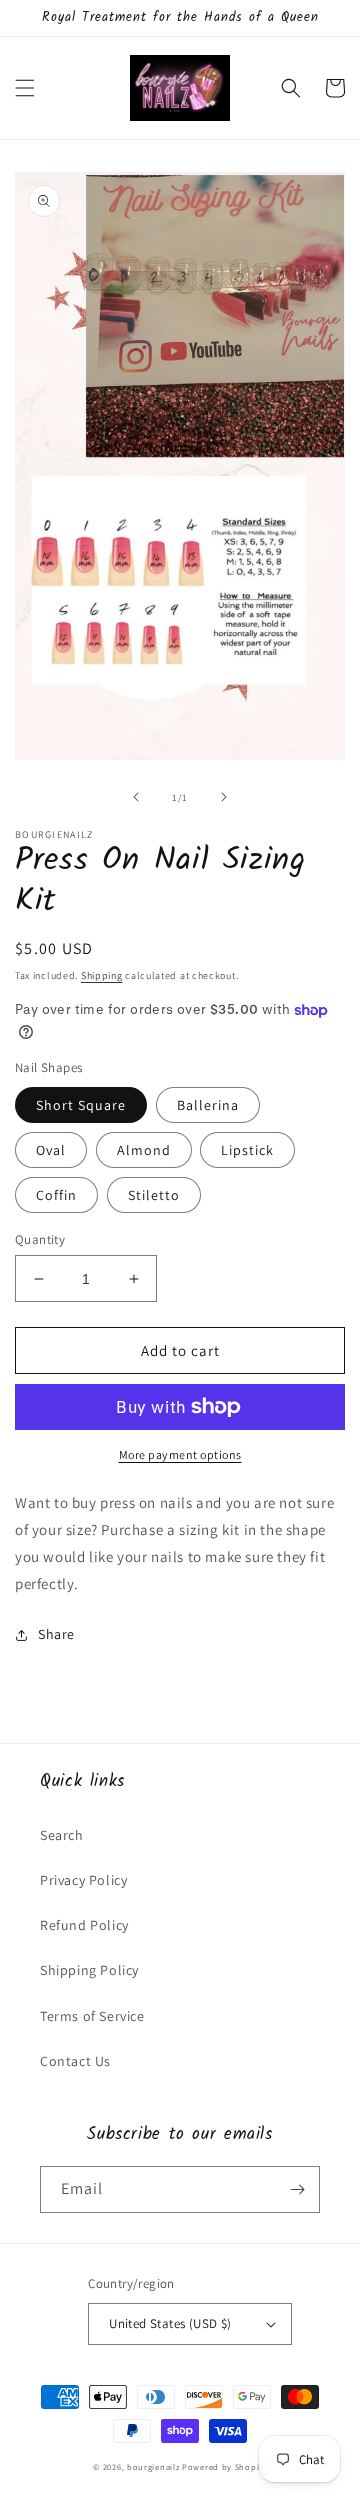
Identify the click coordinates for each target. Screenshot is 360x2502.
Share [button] (56, 1634)
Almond (144, 1150)
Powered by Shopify (224, 2466)
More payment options (180, 1454)
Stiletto (154, 1195)
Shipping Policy (89, 1970)
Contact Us (75, 2061)
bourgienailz (153, 2466)
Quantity (40, 1239)
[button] (25, 88)
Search (62, 1835)
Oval (51, 1150)
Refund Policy (84, 1925)
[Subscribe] (297, 2189)
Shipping (102, 975)
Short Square (81, 1105)
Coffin (56, 1195)
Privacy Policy (83, 1880)
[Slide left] (136, 797)
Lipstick (247, 1150)
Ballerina (208, 1105)
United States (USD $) (170, 2323)
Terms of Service (92, 2016)
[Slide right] (224, 797)
